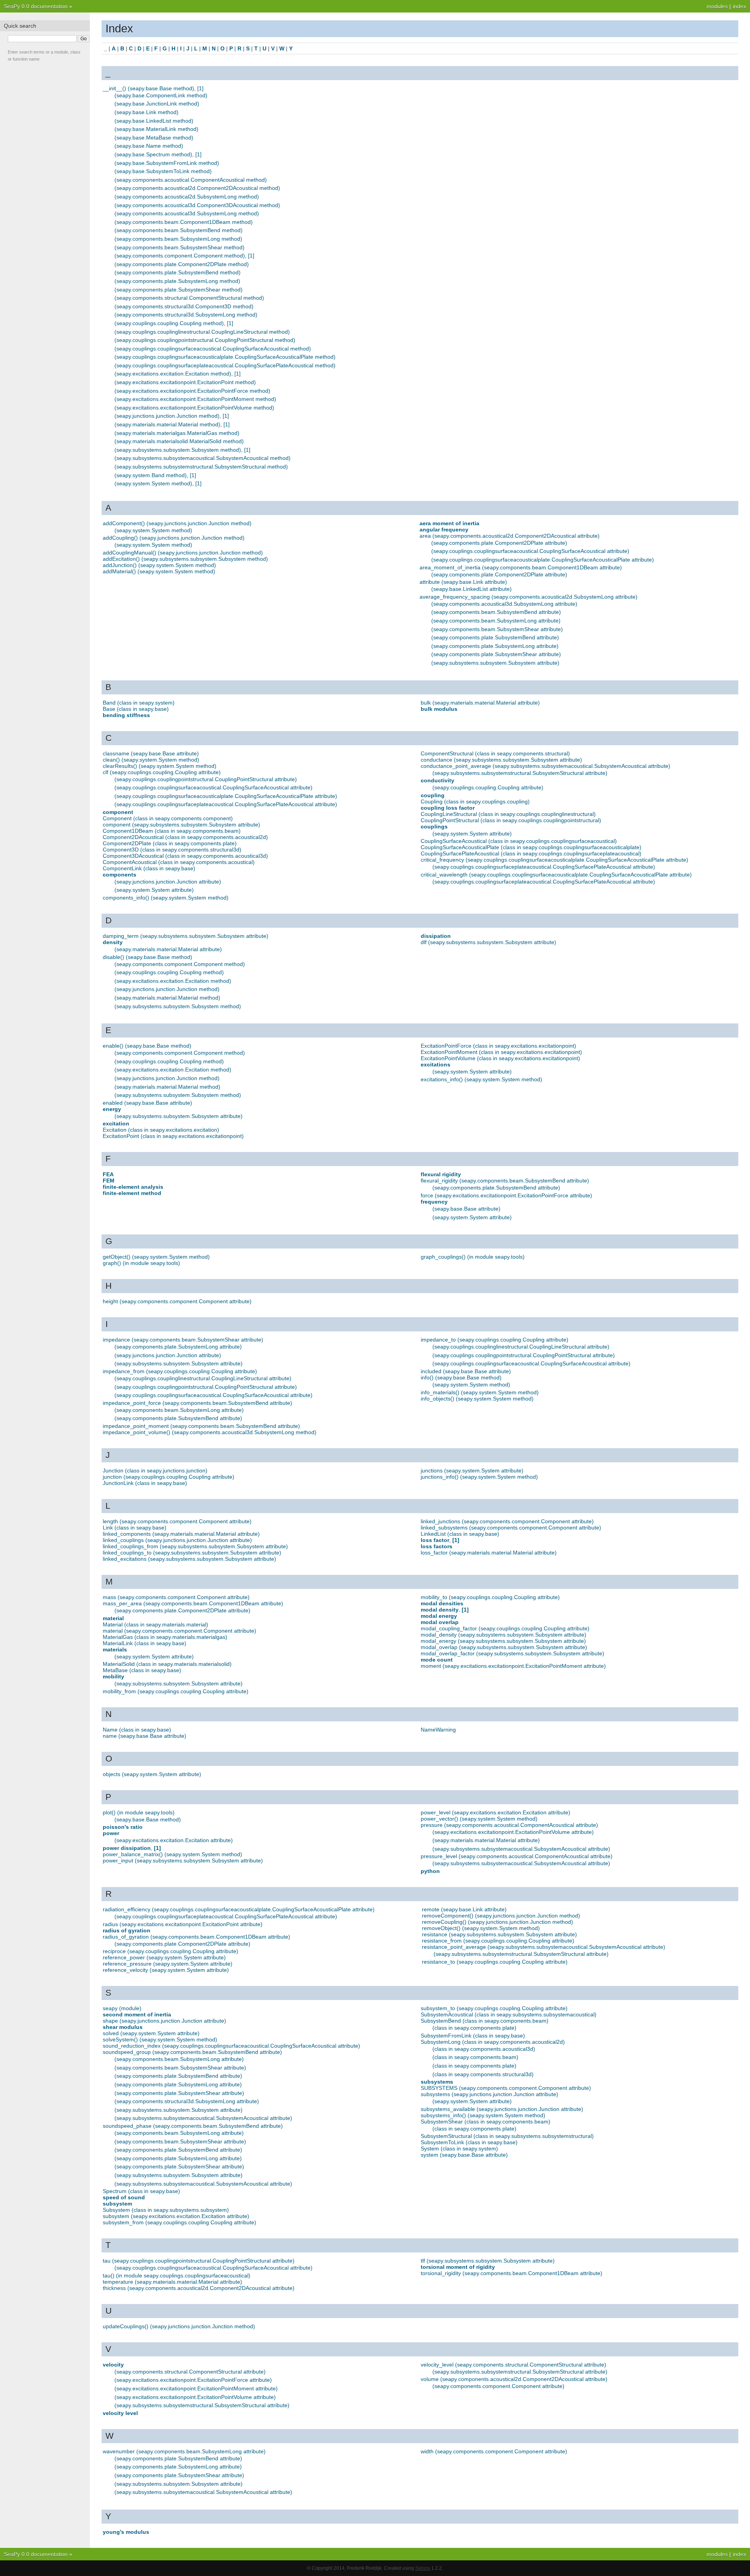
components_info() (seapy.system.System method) (166, 898)
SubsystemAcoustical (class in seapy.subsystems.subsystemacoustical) (509, 2014)
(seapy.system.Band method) (151, 475)
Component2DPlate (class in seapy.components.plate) (170, 843)
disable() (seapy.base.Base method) (147, 957)
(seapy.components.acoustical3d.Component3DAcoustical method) (197, 205)
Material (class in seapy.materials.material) (155, 1624)
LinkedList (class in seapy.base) (460, 1534)
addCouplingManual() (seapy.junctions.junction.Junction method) (183, 553)
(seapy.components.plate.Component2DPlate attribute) (499, 543)
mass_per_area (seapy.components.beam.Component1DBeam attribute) (193, 1603)
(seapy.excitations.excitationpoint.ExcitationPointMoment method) (195, 399)
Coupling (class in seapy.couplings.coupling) (475, 801)
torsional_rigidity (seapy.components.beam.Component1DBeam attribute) (512, 2273)
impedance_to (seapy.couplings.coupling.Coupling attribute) (495, 1340)
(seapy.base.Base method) (148, 1819)
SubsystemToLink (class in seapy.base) (469, 2142)
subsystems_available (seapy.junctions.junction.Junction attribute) (502, 2109)
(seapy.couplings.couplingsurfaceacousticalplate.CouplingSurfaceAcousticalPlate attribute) (543, 560)
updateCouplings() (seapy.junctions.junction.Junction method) (179, 2326)
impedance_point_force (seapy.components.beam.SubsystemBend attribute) (197, 1403)
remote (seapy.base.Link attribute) (464, 1909)
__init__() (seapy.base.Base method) (148, 88)
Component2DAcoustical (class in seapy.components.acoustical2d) (185, 837)
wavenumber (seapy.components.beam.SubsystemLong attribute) (184, 2451)
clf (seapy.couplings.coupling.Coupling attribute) (162, 772)
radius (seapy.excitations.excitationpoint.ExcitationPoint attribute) (183, 1924)
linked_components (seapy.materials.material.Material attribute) (181, 1534)
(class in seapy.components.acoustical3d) (484, 2049)
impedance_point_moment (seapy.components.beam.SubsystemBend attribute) (201, 1426)
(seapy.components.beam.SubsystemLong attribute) (496, 621)
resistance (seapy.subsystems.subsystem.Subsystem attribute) (499, 1934)
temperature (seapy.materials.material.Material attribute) (172, 2282)
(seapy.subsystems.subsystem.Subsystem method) (178, 450)
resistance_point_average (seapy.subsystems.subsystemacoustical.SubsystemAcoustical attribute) (544, 1947)
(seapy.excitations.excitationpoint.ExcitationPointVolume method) (194, 408)
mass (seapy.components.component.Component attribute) (176, 1597)
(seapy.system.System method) (153, 483)
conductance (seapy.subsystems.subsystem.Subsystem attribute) (501, 760)
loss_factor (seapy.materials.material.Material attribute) (489, 1553)
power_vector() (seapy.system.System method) (479, 1819)
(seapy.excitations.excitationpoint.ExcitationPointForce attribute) (193, 2380)
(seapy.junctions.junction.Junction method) (167, 416)
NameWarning (438, 1730)
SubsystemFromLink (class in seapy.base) (473, 2036)
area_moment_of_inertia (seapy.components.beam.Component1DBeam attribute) (521, 567)
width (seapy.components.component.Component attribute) (494, 2451)
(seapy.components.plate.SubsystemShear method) (179, 290)
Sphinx (423, 2568)
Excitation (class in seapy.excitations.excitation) (161, 1130)
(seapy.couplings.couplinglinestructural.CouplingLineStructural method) (202, 332)
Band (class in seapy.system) (139, 703)
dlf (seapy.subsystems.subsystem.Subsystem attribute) (488, 942)
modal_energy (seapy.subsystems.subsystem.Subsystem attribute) (503, 1641)
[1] (200, 88)
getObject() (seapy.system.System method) (156, 1257)
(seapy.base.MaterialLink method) (156, 129)
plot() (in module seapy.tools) (139, 1812)
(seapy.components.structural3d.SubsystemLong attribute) (187, 2101)
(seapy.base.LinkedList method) (154, 121)
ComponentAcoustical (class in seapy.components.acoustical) (179, 862)
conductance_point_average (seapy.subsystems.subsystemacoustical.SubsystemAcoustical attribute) (546, 766)
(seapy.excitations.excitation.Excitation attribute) (174, 1840)
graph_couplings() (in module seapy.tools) (473, 1257)
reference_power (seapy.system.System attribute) (164, 1957)
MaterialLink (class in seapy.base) (145, 1643)
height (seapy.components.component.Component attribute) (177, 1301)
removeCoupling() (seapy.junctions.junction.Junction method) (497, 1922)
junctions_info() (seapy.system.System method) (479, 1477)
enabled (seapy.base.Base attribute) (147, 1103)
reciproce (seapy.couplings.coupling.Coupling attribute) (171, 1951)
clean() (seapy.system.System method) (151, 760)
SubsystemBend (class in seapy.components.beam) (485, 2021)
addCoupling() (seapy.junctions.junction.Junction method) (174, 538)
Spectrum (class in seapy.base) (141, 2191)
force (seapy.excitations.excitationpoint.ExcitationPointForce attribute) (506, 1195)
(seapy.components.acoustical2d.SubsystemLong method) (187, 197)
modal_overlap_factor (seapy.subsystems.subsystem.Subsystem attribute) (512, 1653)
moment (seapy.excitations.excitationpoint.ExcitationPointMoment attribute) (513, 1666)
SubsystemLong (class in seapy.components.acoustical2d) (493, 2042)
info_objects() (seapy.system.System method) (477, 1399)
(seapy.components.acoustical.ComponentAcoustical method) (191, 180)
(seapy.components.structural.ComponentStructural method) (189, 298)
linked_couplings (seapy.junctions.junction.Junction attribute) (177, 1540)
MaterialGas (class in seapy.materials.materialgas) (165, 1637)
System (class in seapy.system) (459, 2148)
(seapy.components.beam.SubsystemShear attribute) (497, 629)
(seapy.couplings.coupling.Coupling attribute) (488, 787)
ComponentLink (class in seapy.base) (149, 868)
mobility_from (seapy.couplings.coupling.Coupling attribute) (176, 1691)
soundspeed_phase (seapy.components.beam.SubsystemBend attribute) (193, 2126)
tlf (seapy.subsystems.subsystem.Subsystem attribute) (488, 2261)
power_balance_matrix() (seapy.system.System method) (172, 1854)
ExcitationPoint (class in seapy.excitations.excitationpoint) (173, 1136)
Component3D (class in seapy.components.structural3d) (172, 850)
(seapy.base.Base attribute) (466, 1209)
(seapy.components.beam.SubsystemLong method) (178, 239)
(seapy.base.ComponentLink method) (161, 95)
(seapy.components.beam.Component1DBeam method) (184, 222)
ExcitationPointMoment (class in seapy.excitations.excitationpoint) (501, 1052)
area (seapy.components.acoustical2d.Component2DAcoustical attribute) (510, 536)
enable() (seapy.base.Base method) (147, 1046)
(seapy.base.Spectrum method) (153, 154)
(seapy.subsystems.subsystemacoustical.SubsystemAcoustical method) (203, 458)
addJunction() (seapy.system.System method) (159, 565)
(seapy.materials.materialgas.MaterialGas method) (177, 433)
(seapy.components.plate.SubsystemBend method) (178, 272)
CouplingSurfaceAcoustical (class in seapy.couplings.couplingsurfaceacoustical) (519, 841)
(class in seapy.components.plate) (474, 2028)
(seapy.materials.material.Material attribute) (168, 949)
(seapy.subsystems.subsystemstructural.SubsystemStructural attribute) (520, 773)
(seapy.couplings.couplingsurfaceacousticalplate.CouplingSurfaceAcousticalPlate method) (225, 357)
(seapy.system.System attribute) (154, 890)
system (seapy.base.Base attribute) (464, 2155)
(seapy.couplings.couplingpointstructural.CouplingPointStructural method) (205, 340)
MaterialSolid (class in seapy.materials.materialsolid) (167, 1664)
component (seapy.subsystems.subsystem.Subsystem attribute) (181, 825)
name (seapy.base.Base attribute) (145, 1736)
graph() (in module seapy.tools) (141, 1263)
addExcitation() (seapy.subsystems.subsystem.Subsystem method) (185, 559)
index (739, 6)
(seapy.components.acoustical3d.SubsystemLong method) (187, 213)
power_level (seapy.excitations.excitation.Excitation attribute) (496, 1812)
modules (717, 6)
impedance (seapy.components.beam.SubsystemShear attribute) (183, 1340)
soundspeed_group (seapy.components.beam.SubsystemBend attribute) (192, 2052)
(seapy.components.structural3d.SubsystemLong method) (186, 315)
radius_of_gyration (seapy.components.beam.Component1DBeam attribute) (196, 1937)
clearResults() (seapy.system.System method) (160, 766)
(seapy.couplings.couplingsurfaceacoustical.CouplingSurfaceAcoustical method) (213, 349)
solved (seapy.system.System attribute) (151, 2033)
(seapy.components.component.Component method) (180, 256)
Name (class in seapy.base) (137, 1730)
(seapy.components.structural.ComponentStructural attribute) (190, 2372)
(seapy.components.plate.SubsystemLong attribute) (495, 646)
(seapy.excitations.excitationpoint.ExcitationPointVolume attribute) (513, 1832)
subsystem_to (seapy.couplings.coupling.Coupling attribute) (494, 2008)
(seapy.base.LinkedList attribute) (471, 589)
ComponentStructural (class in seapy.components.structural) (495, 753)
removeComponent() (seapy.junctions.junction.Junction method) (501, 1916)
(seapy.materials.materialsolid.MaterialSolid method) (179, 441)
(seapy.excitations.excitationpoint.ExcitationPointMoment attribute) (196, 2388)
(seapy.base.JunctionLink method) (157, 104)
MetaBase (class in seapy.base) (142, 1670)
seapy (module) (122, 2008)
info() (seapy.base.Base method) (461, 1377)
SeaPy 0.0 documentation (36, 6)
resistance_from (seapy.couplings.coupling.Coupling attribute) (498, 1941)
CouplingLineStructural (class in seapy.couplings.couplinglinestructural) (508, 814)
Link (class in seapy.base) (135, 1528)
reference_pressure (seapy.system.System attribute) (168, 1964)
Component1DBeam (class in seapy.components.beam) (172, 831)
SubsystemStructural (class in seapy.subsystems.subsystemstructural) (507, 2136)
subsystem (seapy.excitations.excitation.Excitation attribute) (176, 2216)
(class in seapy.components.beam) (475, 2057)
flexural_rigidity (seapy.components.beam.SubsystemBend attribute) (505, 1181)
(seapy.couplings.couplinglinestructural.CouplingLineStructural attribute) (203, 1378)
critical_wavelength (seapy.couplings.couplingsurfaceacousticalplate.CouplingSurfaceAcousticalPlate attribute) (556, 875)
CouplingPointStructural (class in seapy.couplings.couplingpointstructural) (511, 820)
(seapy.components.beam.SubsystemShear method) (179, 247)
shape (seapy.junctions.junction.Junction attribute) (164, 2021)
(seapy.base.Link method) (146, 112)
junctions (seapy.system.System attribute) (472, 1470)
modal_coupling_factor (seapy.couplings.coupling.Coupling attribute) (505, 1628)
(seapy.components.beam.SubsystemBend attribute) (496, 612)
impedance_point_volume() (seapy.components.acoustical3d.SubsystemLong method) (210, 1432)
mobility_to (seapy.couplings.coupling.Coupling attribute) (490, 1597)
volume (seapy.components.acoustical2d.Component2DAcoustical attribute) (514, 2379)
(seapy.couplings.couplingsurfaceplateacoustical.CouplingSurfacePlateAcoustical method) (225, 365)
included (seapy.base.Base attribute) (466, 1371)
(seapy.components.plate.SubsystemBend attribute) (495, 637)
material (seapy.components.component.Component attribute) (179, 1631)
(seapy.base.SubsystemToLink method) (163, 171)
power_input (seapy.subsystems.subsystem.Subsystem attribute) (183, 1860)
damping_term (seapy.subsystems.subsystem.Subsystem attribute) (186, 936)
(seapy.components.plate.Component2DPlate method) (182, 264)
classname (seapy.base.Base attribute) (151, 753)
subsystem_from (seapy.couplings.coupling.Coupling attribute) (179, 2222)
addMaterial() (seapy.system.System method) (159, 571)
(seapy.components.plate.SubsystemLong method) (177, 281)
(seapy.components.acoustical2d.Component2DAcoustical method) (197, 188)
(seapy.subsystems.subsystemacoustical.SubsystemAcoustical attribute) (521, 1849)
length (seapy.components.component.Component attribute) (177, 1521)
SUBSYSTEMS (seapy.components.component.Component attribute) (506, 2088)
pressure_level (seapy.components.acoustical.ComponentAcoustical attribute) (517, 1856)
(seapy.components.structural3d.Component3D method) (184, 306)
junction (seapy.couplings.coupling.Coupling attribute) (169, 1477)
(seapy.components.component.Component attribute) (498, 2386)
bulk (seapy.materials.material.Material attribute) (480, 703)
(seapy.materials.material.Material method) (167, 424)
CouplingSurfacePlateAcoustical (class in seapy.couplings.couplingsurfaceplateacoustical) (531, 853)
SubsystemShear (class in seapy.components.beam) (486, 2122)
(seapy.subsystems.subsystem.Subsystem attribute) (495, 663)
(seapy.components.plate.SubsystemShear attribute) (496, 654)
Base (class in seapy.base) (136, 709)
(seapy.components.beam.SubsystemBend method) (179, 230)
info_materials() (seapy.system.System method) (480, 1392)
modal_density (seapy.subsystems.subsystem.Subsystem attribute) (504, 1635)
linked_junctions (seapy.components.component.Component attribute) (507, 1521)
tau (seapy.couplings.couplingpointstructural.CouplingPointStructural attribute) (199, 2261)
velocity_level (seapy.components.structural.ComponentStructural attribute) (513, 2365)
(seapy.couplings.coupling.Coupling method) (169, 323)
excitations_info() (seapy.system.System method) (481, 1079)
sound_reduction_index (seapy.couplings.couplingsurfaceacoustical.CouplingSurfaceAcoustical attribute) (231, 2046)
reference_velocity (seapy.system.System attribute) (166, 1970)
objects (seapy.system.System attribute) (152, 1774)
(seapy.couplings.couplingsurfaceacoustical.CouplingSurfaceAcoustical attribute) (530, 551)
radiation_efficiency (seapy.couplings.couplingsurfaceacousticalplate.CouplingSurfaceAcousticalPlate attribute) (239, 1909)
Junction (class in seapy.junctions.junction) (155, 1470)
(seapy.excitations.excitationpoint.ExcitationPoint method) (185, 382)
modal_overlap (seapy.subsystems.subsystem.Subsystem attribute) (504, 1647)
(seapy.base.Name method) (149, 146)
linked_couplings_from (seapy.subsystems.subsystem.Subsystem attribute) (195, 1546)
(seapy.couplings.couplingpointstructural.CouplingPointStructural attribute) (206, 779)
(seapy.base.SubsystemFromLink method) (167, 163)
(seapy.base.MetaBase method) (154, 138)
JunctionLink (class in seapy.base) (145, 1483)
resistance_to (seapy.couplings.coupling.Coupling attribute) (495, 1962)
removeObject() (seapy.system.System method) (481, 1928)
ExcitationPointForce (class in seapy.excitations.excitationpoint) (498, 1046)
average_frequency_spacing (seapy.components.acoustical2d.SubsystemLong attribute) (529, 597)
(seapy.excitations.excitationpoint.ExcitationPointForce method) (192, 391)
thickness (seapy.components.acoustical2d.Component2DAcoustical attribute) (199, 2288)
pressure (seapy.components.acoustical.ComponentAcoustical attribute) (509, 1825)
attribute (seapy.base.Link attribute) (463, 582)
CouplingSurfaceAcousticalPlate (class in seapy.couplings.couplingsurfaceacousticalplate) (531, 847)
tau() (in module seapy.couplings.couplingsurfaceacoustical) (177, 2275)
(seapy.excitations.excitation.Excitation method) (173, 374)
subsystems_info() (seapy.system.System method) (483, 2115)
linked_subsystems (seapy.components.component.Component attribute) (511, 1528)
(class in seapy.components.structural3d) (483, 2074)
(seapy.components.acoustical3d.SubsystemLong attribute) (504, 604)
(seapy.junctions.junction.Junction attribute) (168, 882)
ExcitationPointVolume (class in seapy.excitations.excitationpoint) (500, 1058)
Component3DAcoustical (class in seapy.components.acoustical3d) (185, 856)
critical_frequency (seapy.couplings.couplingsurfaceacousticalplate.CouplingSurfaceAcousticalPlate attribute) (554, 860)
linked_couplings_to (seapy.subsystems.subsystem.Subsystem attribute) (192, 1553)
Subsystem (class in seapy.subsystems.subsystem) (166, 2210)
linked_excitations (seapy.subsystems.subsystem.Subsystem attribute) (189, 1559)
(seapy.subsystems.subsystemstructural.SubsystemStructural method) (201, 467)
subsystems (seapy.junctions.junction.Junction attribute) (489, 2094)
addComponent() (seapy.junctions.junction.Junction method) (177, 523)
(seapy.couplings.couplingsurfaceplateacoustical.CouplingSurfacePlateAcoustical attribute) (226, 804)
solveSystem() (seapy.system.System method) (160, 2039)
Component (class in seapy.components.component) (168, 818)
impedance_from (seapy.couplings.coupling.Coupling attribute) (180, 1371)
